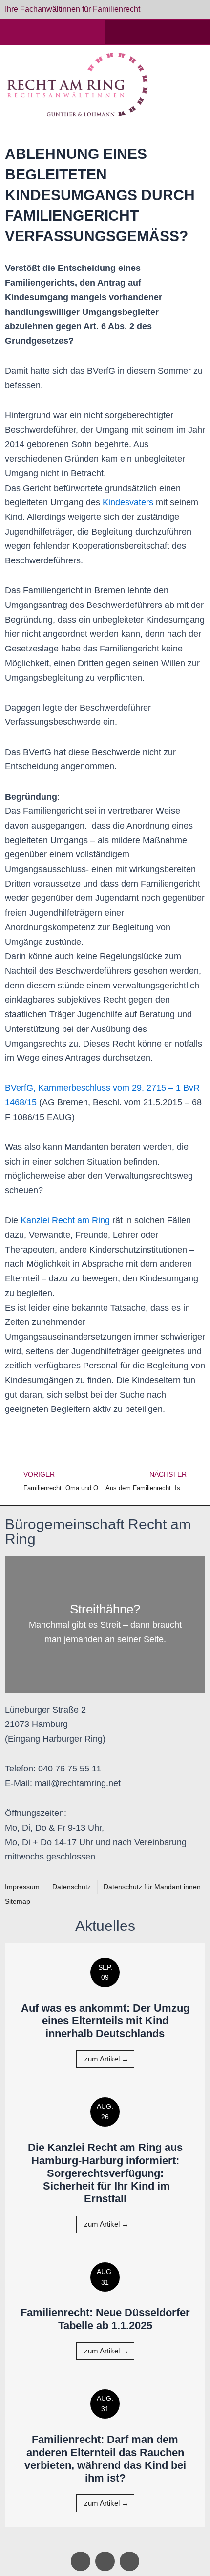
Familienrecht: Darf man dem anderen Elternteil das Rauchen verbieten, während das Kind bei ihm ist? (105, 2459)
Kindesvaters (128, 502)
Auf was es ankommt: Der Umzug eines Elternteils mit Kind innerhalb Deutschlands (105, 2021)
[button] (189, 85)
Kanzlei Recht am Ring (65, 1220)
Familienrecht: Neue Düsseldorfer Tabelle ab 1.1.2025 (105, 2319)
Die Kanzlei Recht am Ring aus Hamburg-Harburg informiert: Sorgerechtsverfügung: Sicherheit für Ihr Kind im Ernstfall (105, 2173)
